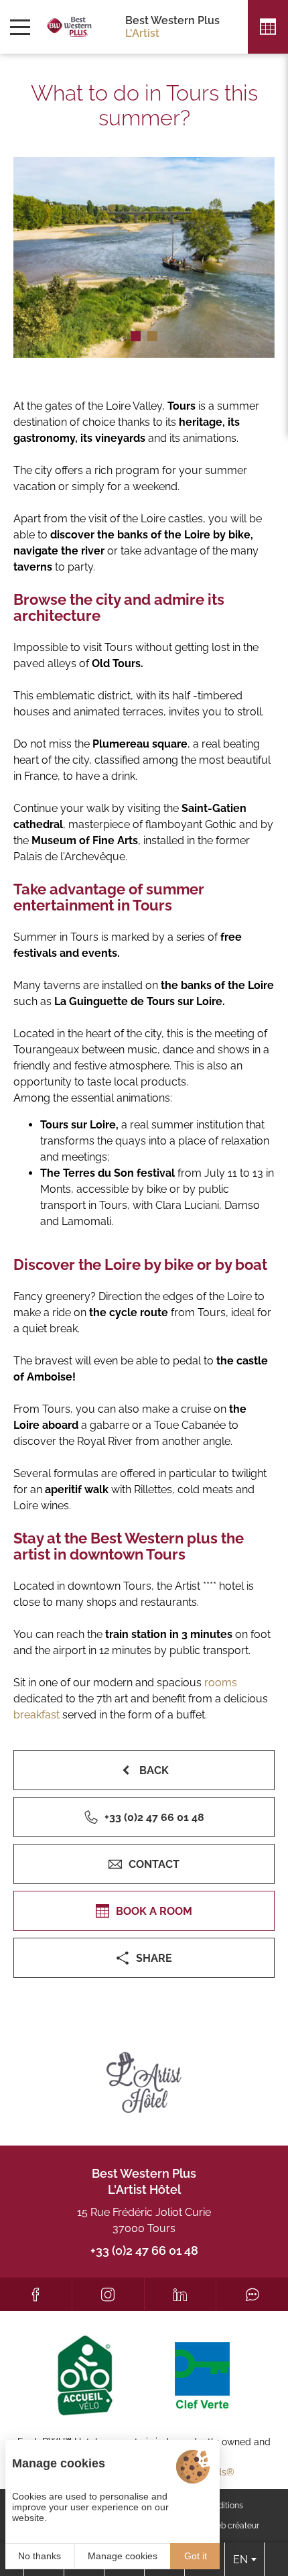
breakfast (37, 1715)
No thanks (40, 2556)
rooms (219, 1683)
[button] (136, 336)
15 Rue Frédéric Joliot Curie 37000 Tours (144, 2220)
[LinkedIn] (181, 2294)
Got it (196, 2556)
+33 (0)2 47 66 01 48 (144, 2250)
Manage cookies (123, 2556)
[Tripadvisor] (252, 2294)
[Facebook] (36, 2294)
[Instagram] (108, 2294)
